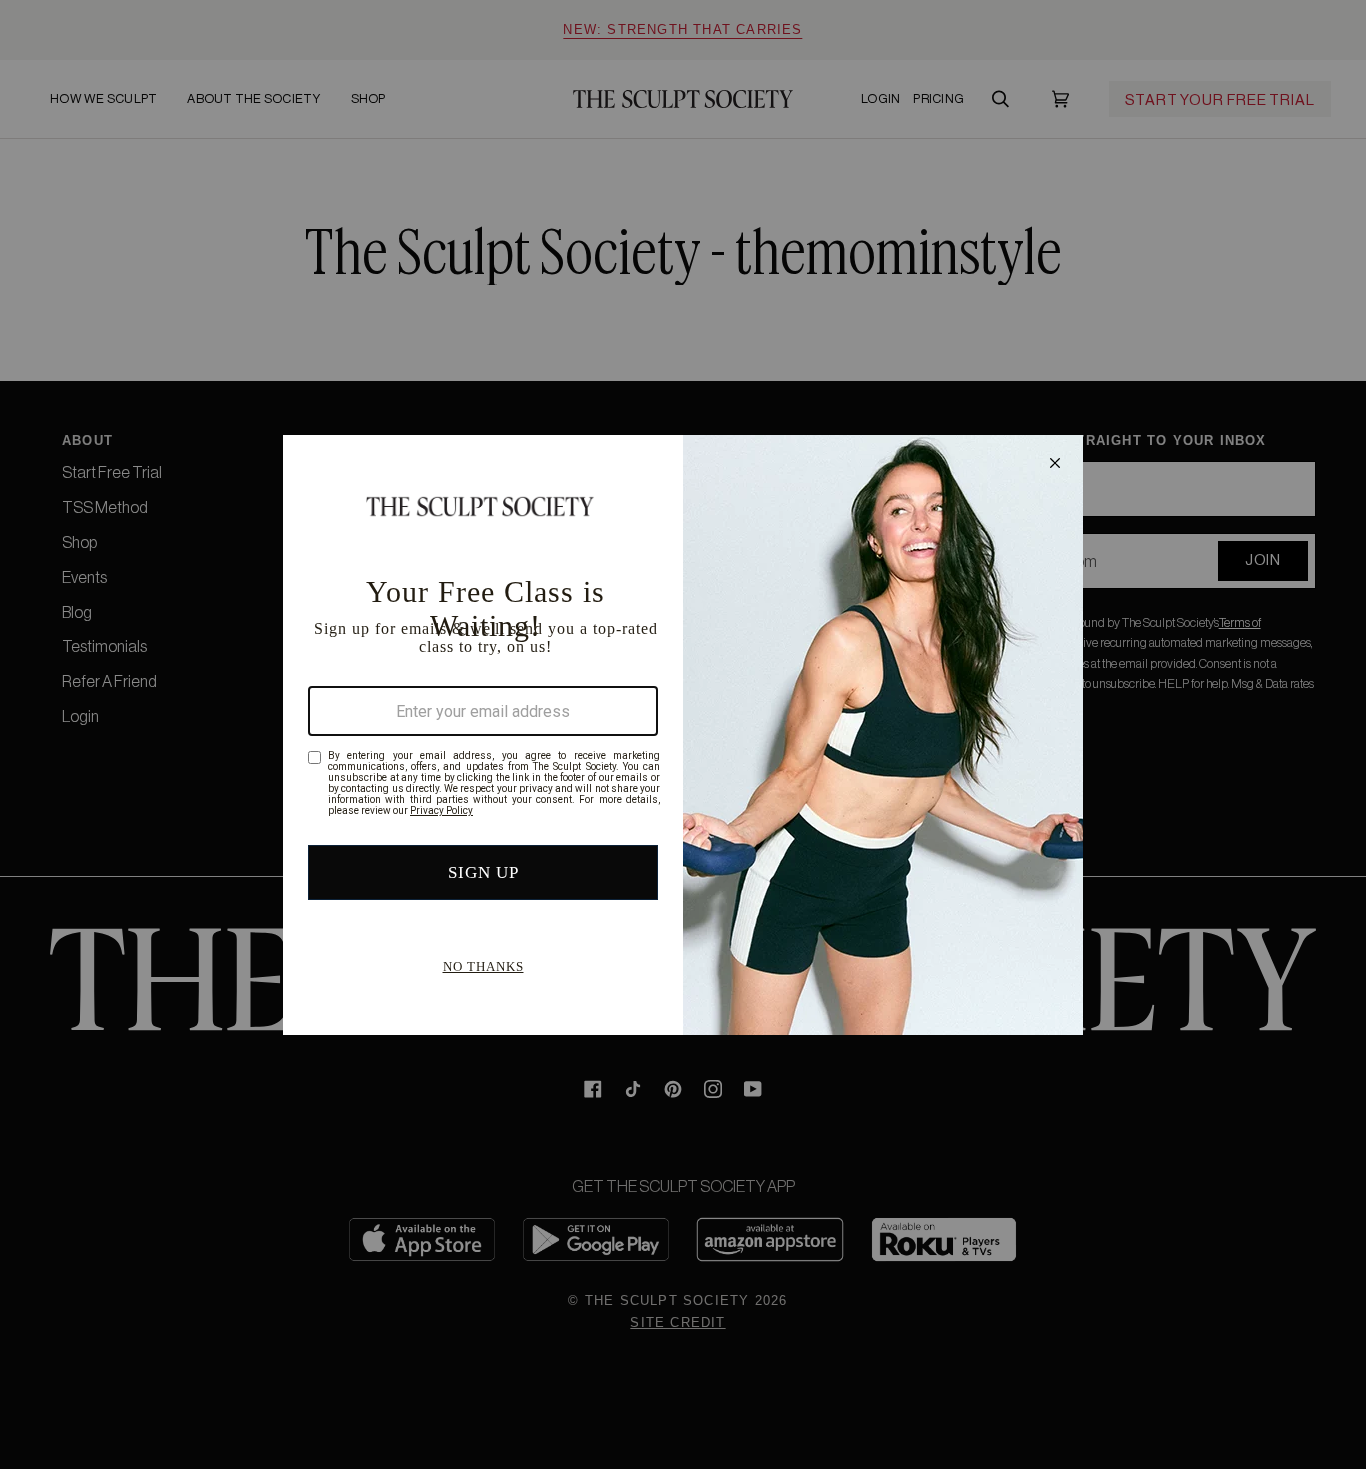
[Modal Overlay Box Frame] (683, 735)
